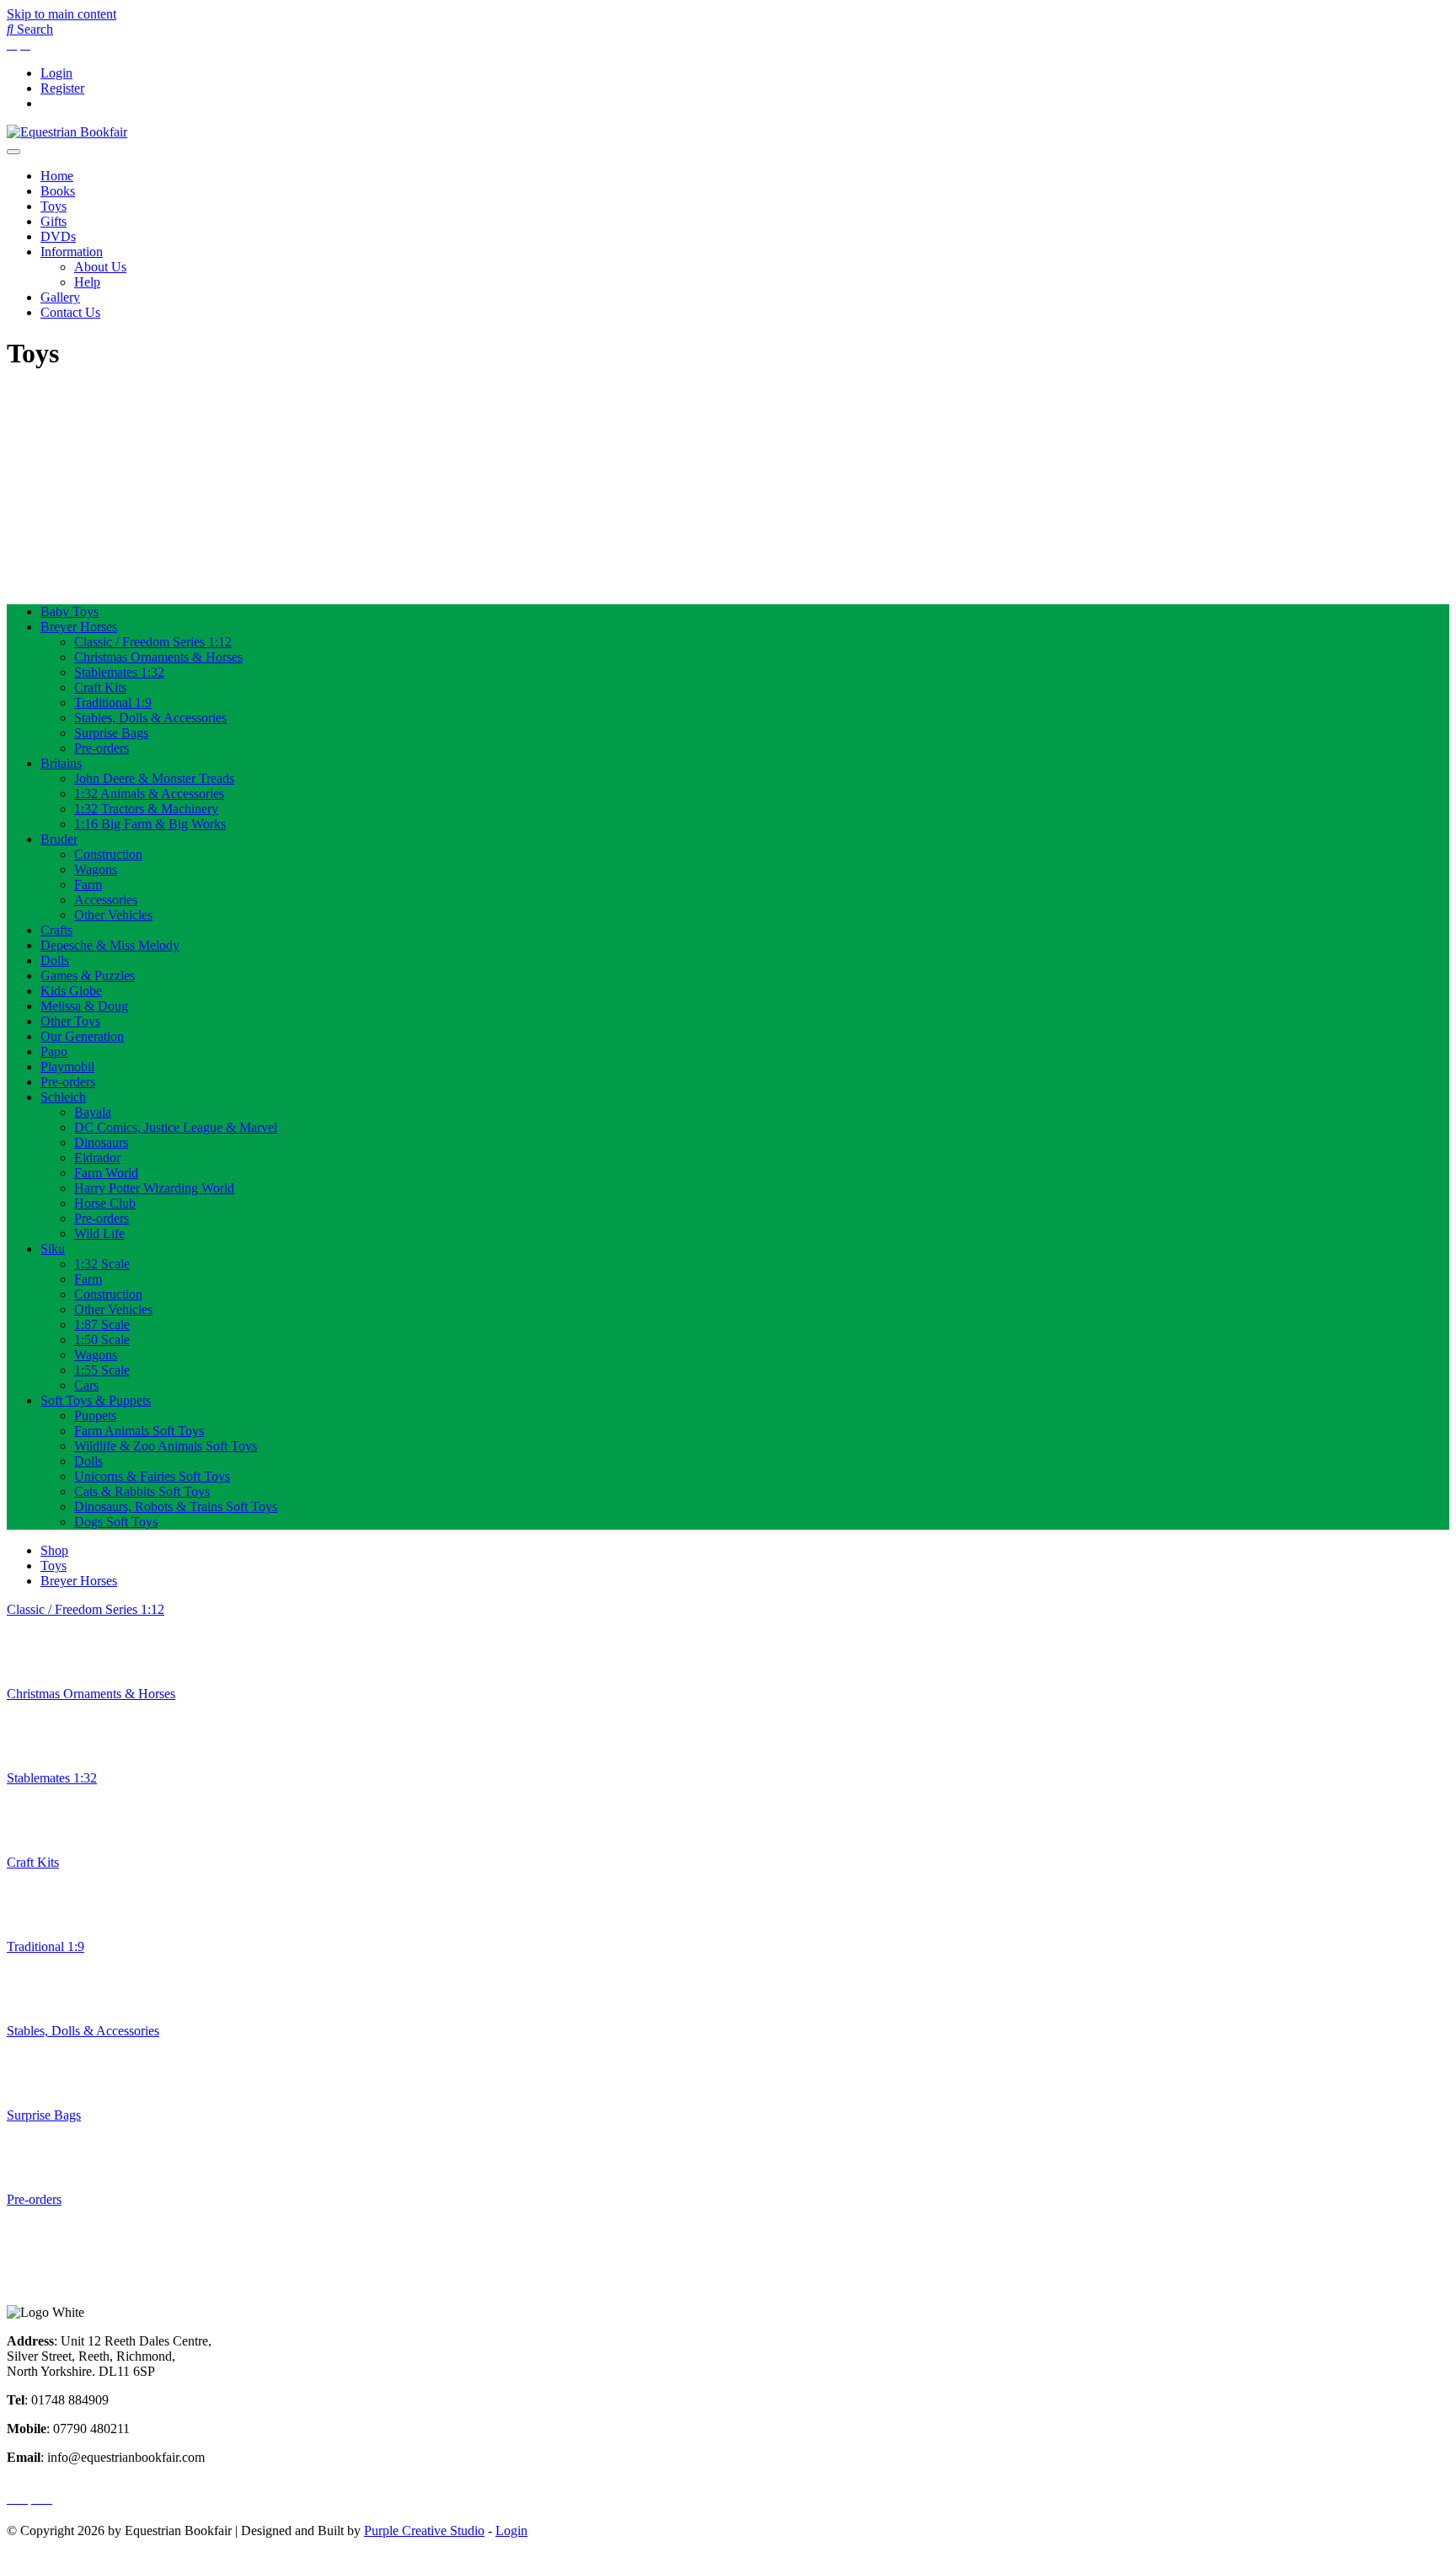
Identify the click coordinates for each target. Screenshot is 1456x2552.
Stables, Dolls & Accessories (150, 718)
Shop (54, 1550)
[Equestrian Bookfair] (67, 132)
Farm (88, 885)
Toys (54, 206)
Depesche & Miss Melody (110, 945)
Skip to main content (62, 14)
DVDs (58, 236)
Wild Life (99, 1233)
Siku (53, 1249)
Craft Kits (100, 687)
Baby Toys (70, 611)
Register (62, 88)
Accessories (106, 900)
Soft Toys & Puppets (96, 1400)
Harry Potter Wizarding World (154, 1188)
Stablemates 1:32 (119, 672)
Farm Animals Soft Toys (139, 1431)
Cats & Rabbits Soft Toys (142, 1491)
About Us (100, 267)
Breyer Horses (79, 627)
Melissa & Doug (84, 1006)
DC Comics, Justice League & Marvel (176, 1127)
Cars (86, 1385)
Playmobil (67, 1067)
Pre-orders (102, 748)
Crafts (56, 930)
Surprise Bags (111, 733)
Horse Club (105, 1203)
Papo (54, 1051)
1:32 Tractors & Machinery (146, 809)
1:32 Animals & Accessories (149, 793)
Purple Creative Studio (424, 2531)
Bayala (93, 1112)
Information (72, 252)
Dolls (55, 960)
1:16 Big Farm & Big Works (150, 824)
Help (87, 282)
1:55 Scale (102, 1370)
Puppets (95, 1415)
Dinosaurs (101, 1142)
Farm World (106, 1173)
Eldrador (97, 1158)
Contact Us (70, 312)
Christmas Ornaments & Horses (158, 657)
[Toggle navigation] (13, 152)
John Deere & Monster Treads (154, 778)
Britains (61, 763)
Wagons (96, 869)
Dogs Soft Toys (116, 1522)
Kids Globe (71, 991)
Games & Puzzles (88, 976)
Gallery (60, 297)
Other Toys (70, 1021)
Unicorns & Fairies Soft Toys (152, 1476)
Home (57, 176)
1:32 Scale (102, 1264)
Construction (108, 854)
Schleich (63, 1097)
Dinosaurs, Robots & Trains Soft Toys (176, 1507)
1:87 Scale (102, 1324)
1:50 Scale (102, 1340)
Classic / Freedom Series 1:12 (153, 642)
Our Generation (82, 1036)
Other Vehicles (113, 915)
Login (56, 73)
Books (58, 191)
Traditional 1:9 (113, 702)
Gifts (54, 221)
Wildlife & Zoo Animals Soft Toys (166, 1446)
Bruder (59, 839)
